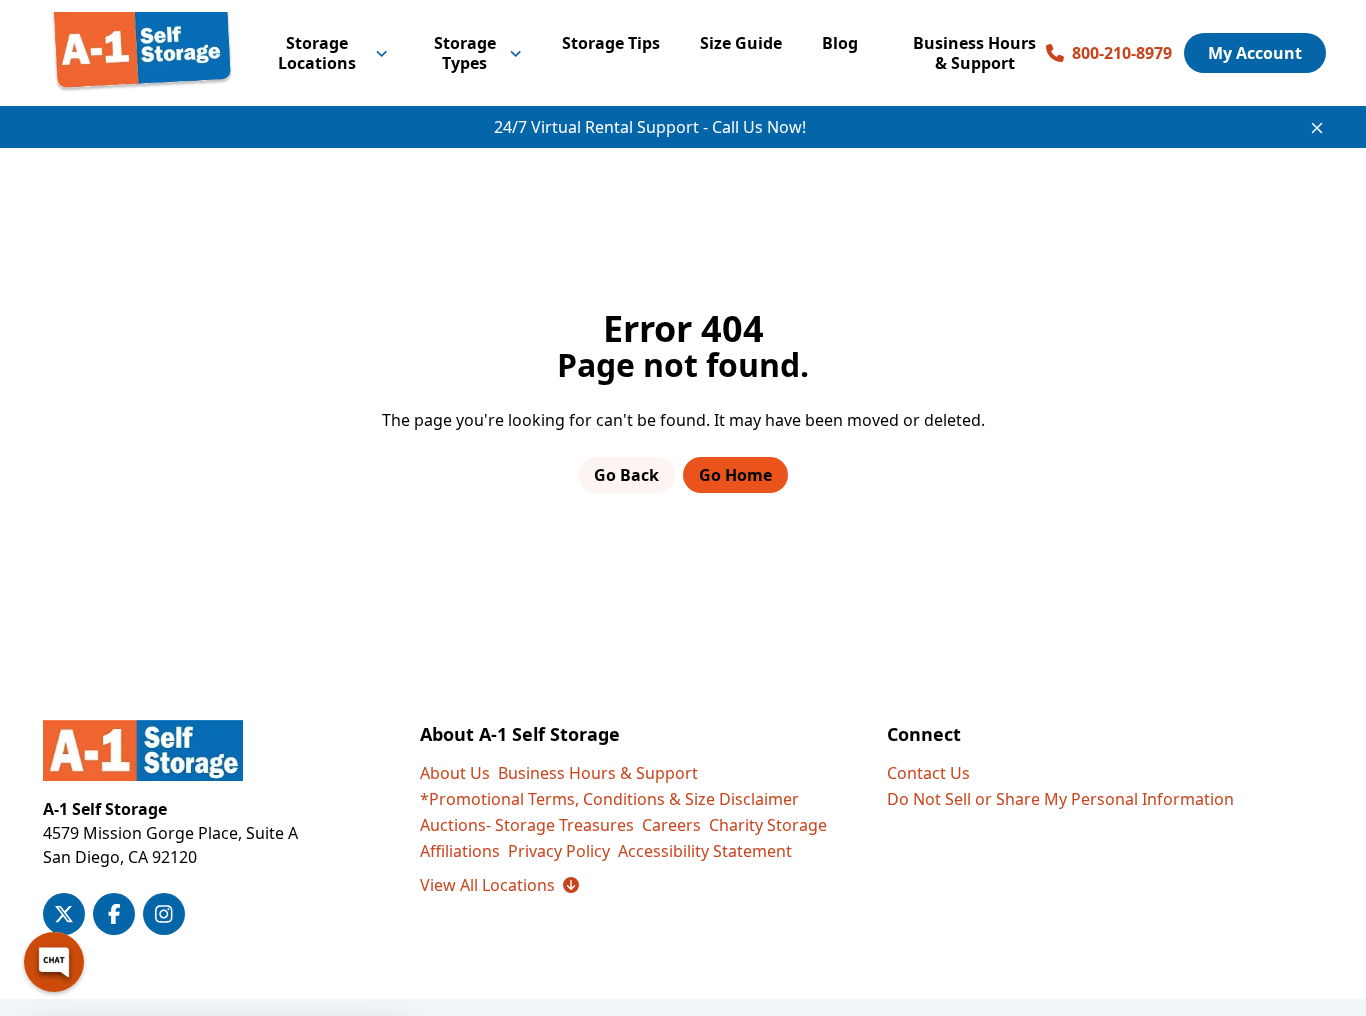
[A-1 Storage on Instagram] (164, 914)
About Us (455, 773)
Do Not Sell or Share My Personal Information (1060, 799)
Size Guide (741, 43)
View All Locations (499, 885)
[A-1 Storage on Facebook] (114, 914)
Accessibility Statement (705, 851)
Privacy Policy (559, 851)
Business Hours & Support (974, 53)
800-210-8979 (1122, 53)
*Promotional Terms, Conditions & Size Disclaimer (609, 799)
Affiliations (460, 851)
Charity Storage (768, 825)
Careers (671, 825)
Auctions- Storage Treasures (527, 825)
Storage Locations (317, 53)
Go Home (735, 475)
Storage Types (465, 53)
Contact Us (928, 773)
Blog (840, 43)
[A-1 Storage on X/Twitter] (64, 914)
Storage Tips (611, 43)
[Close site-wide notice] (1317, 128)
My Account (1255, 53)
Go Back (626, 475)
